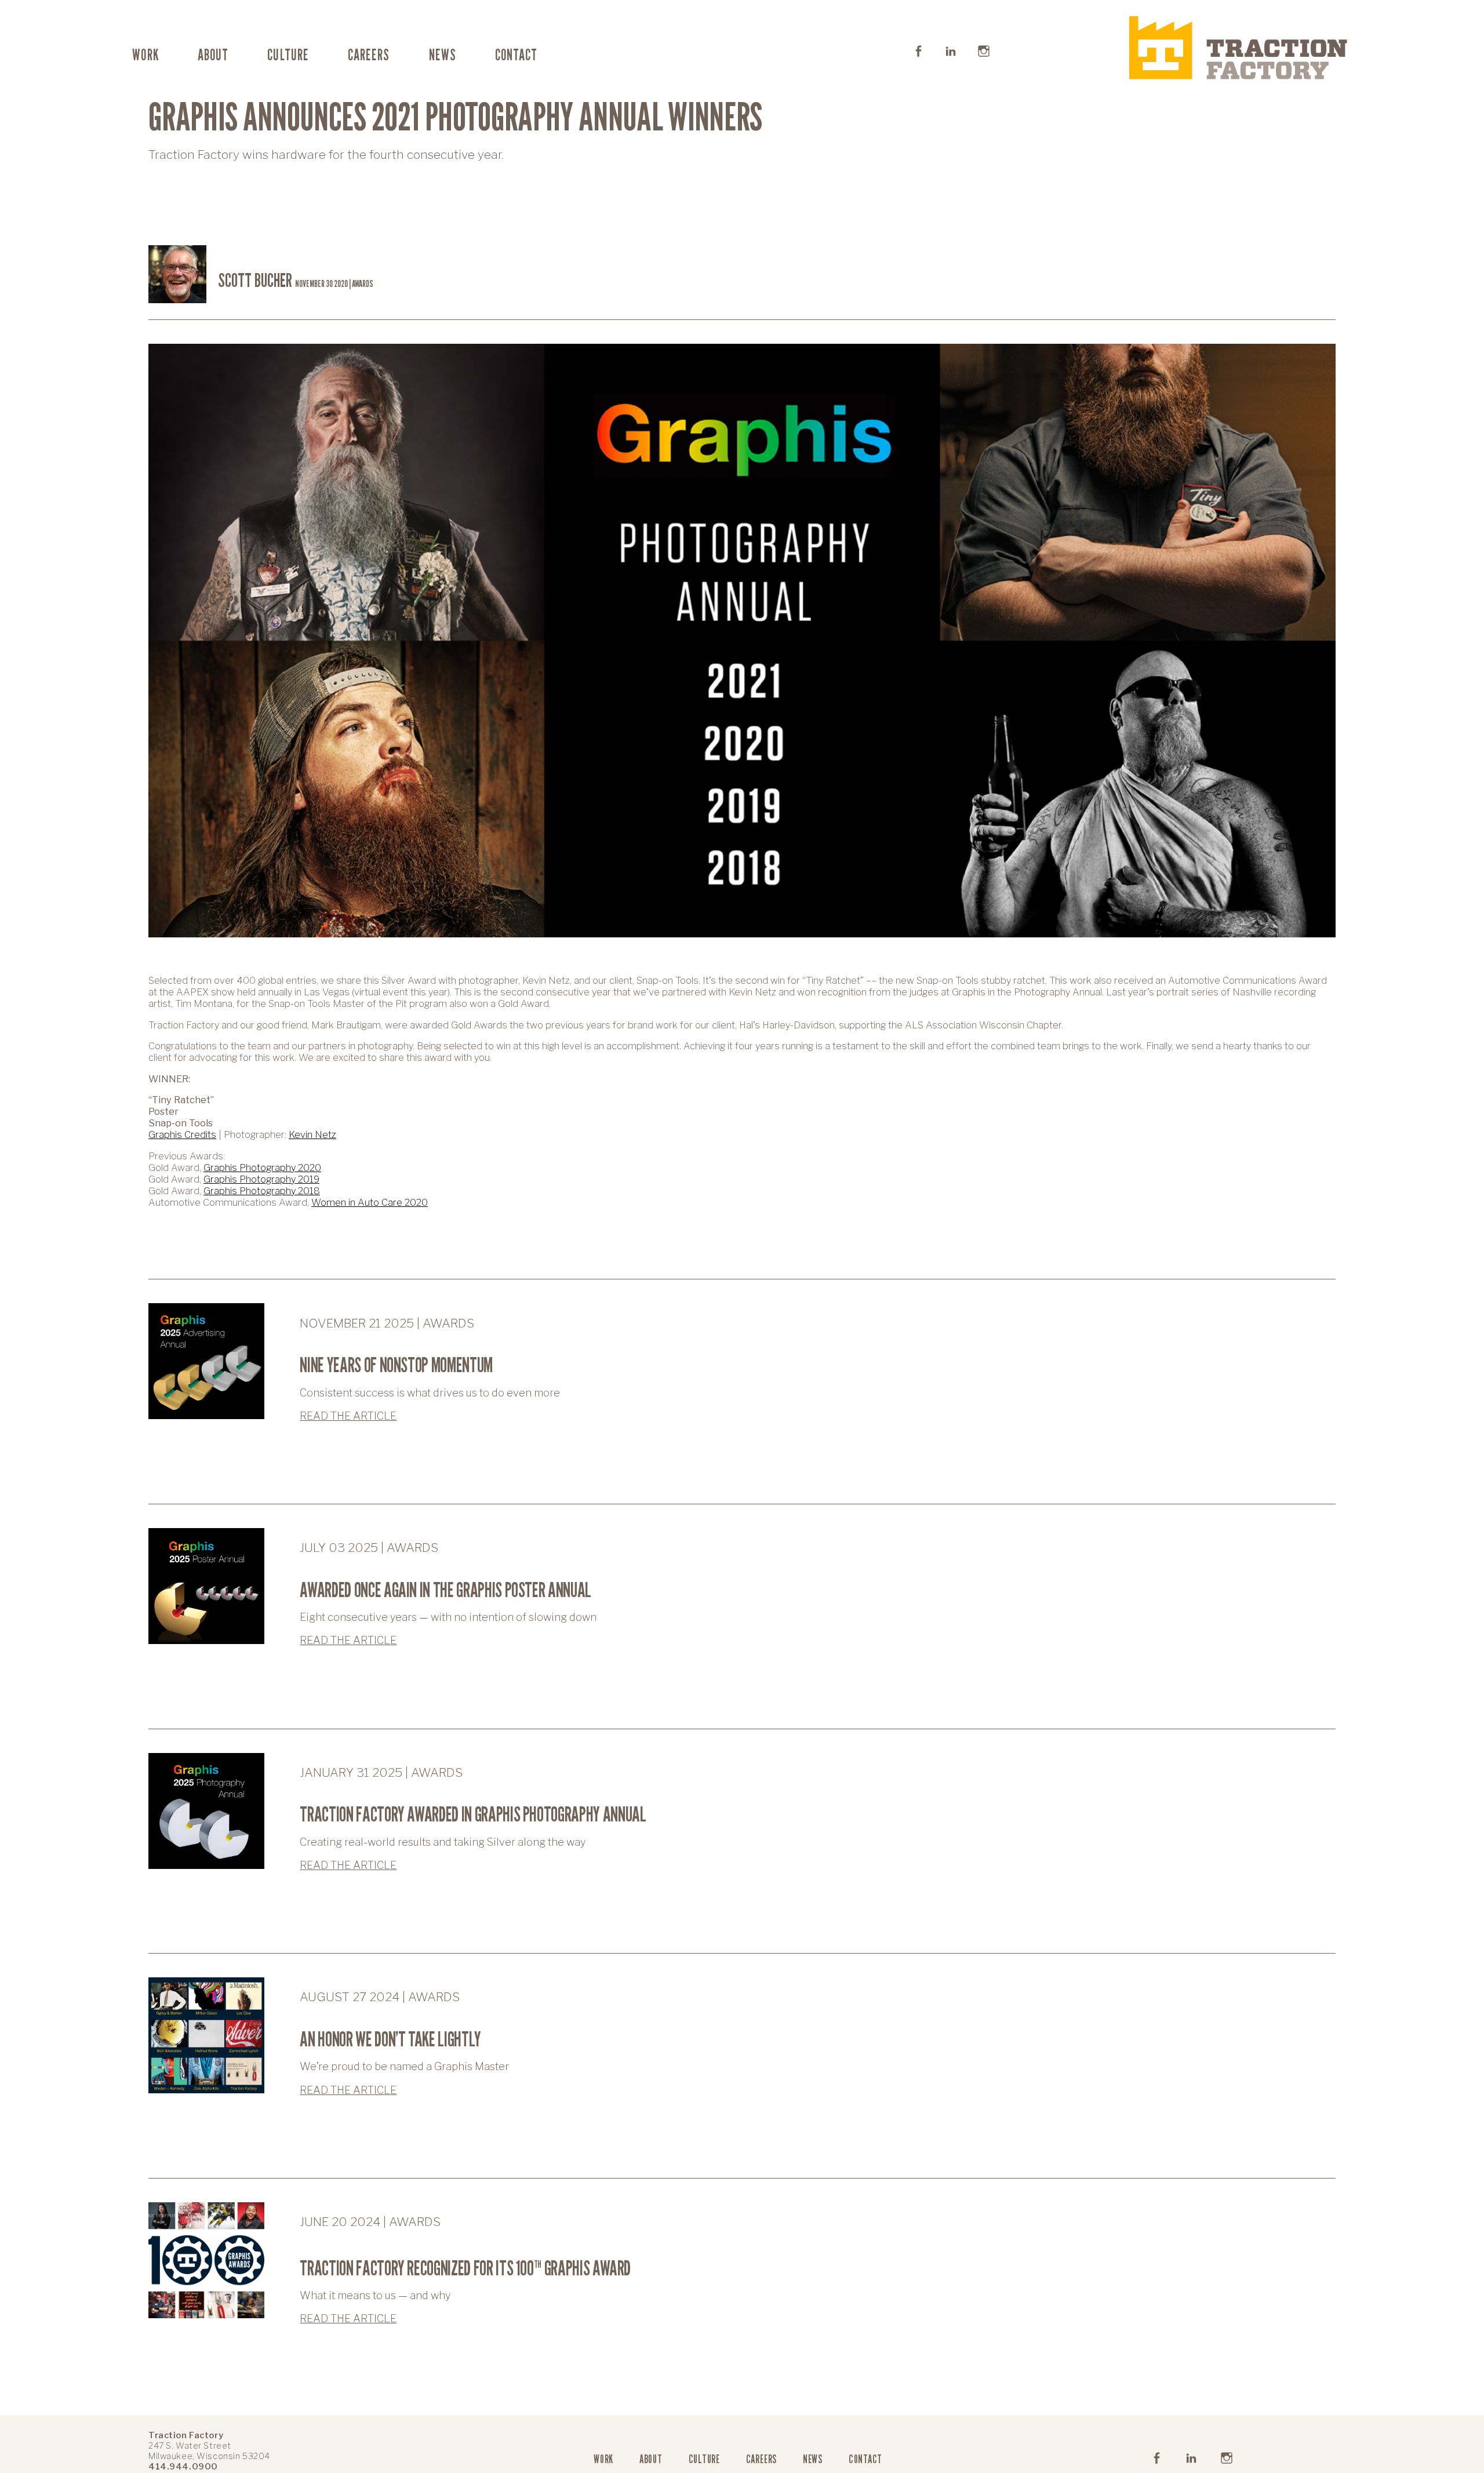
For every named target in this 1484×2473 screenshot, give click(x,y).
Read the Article (348, 1416)
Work (145, 54)
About (213, 54)
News (443, 54)
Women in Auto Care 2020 (370, 1202)
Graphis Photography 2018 (262, 1191)
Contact (516, 54)
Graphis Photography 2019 (261, 1179)
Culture (288, 54)
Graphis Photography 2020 (262, 1168)
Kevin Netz (312, 1134)
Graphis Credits (182, 1134)
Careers (369, 54)
